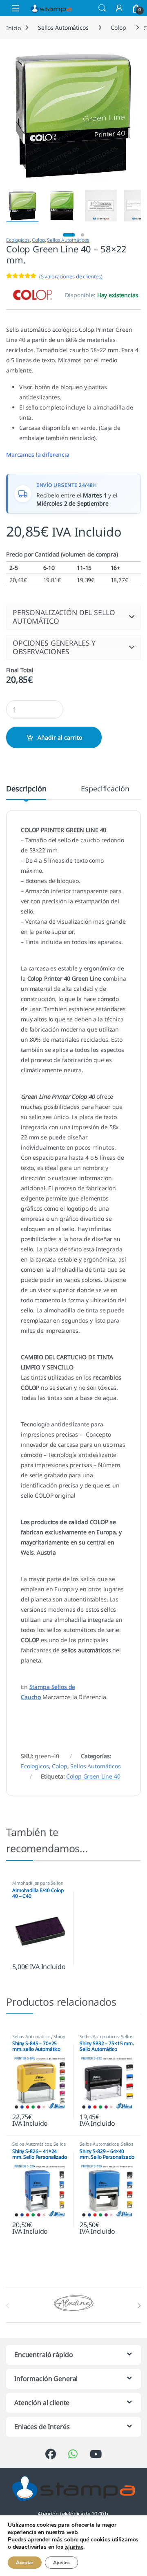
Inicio (13, 27)
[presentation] (139, 2306)
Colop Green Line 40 (93, 1776)
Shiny (59, 2036)
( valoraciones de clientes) (71, 276)
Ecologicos (18, 240)
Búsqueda (102, 8)
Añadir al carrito (60, 737)
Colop (118, 27)
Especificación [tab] (105, 789)
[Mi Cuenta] (119, 8)
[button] (73, 617)
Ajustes (61, 2563)
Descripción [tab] (26, 789)
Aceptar (25, 2563)
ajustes (74, 2548)
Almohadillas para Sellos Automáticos (38, 1885)
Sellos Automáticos (63, 27)
